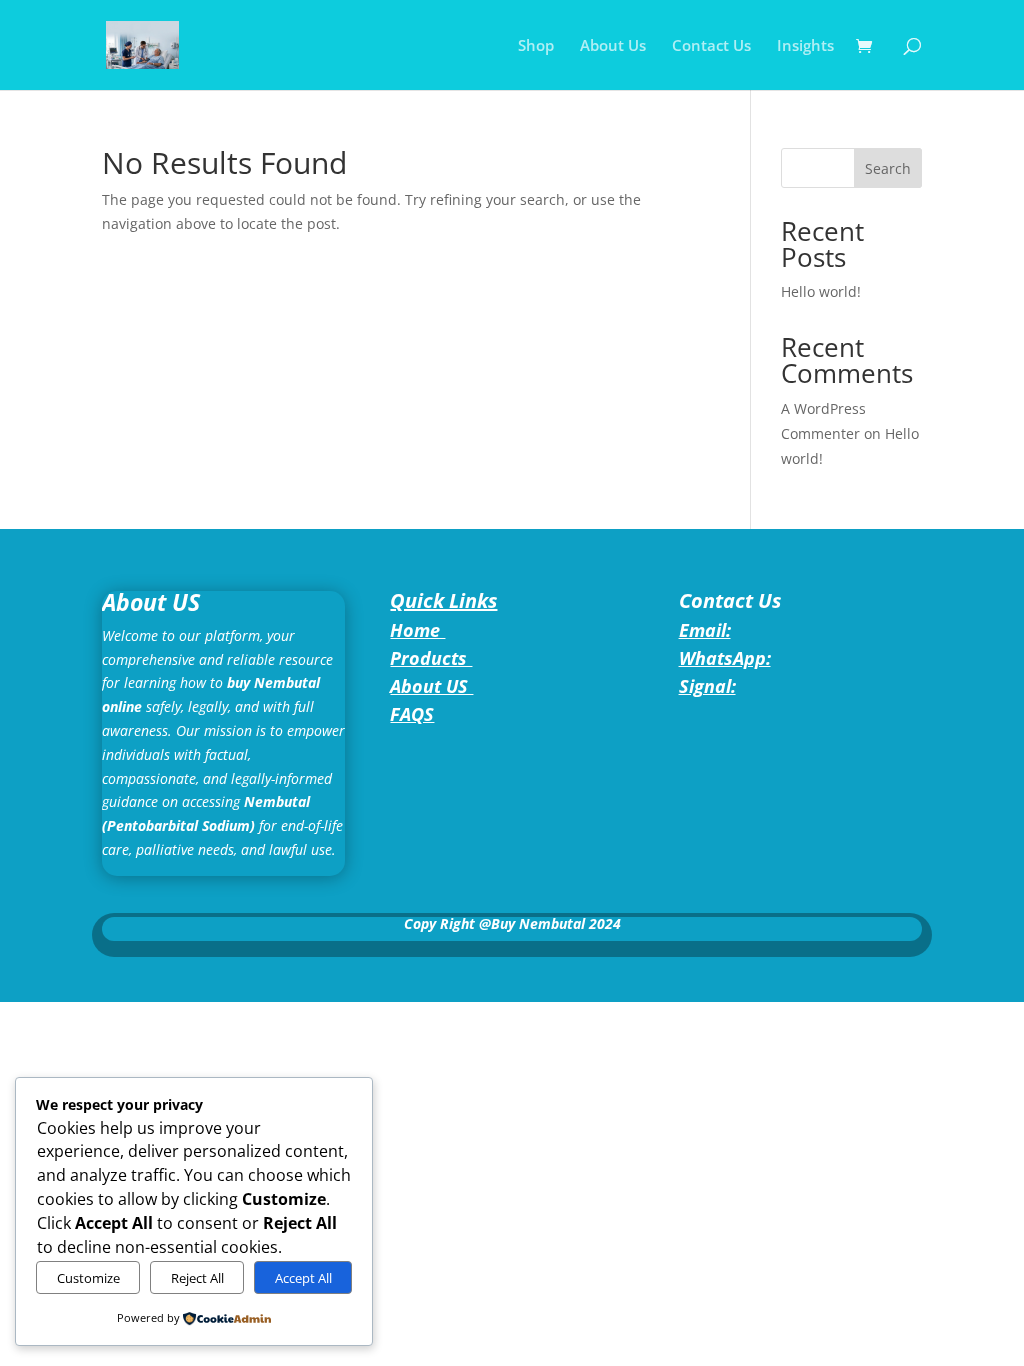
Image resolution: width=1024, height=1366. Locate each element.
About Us (613, 46)
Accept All (303, 1278)
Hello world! (821, 291)
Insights (805, 46)
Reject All (197, 1278)
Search (888, 168)
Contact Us (711, 46)
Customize (88, 1278)
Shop (536, 46)
